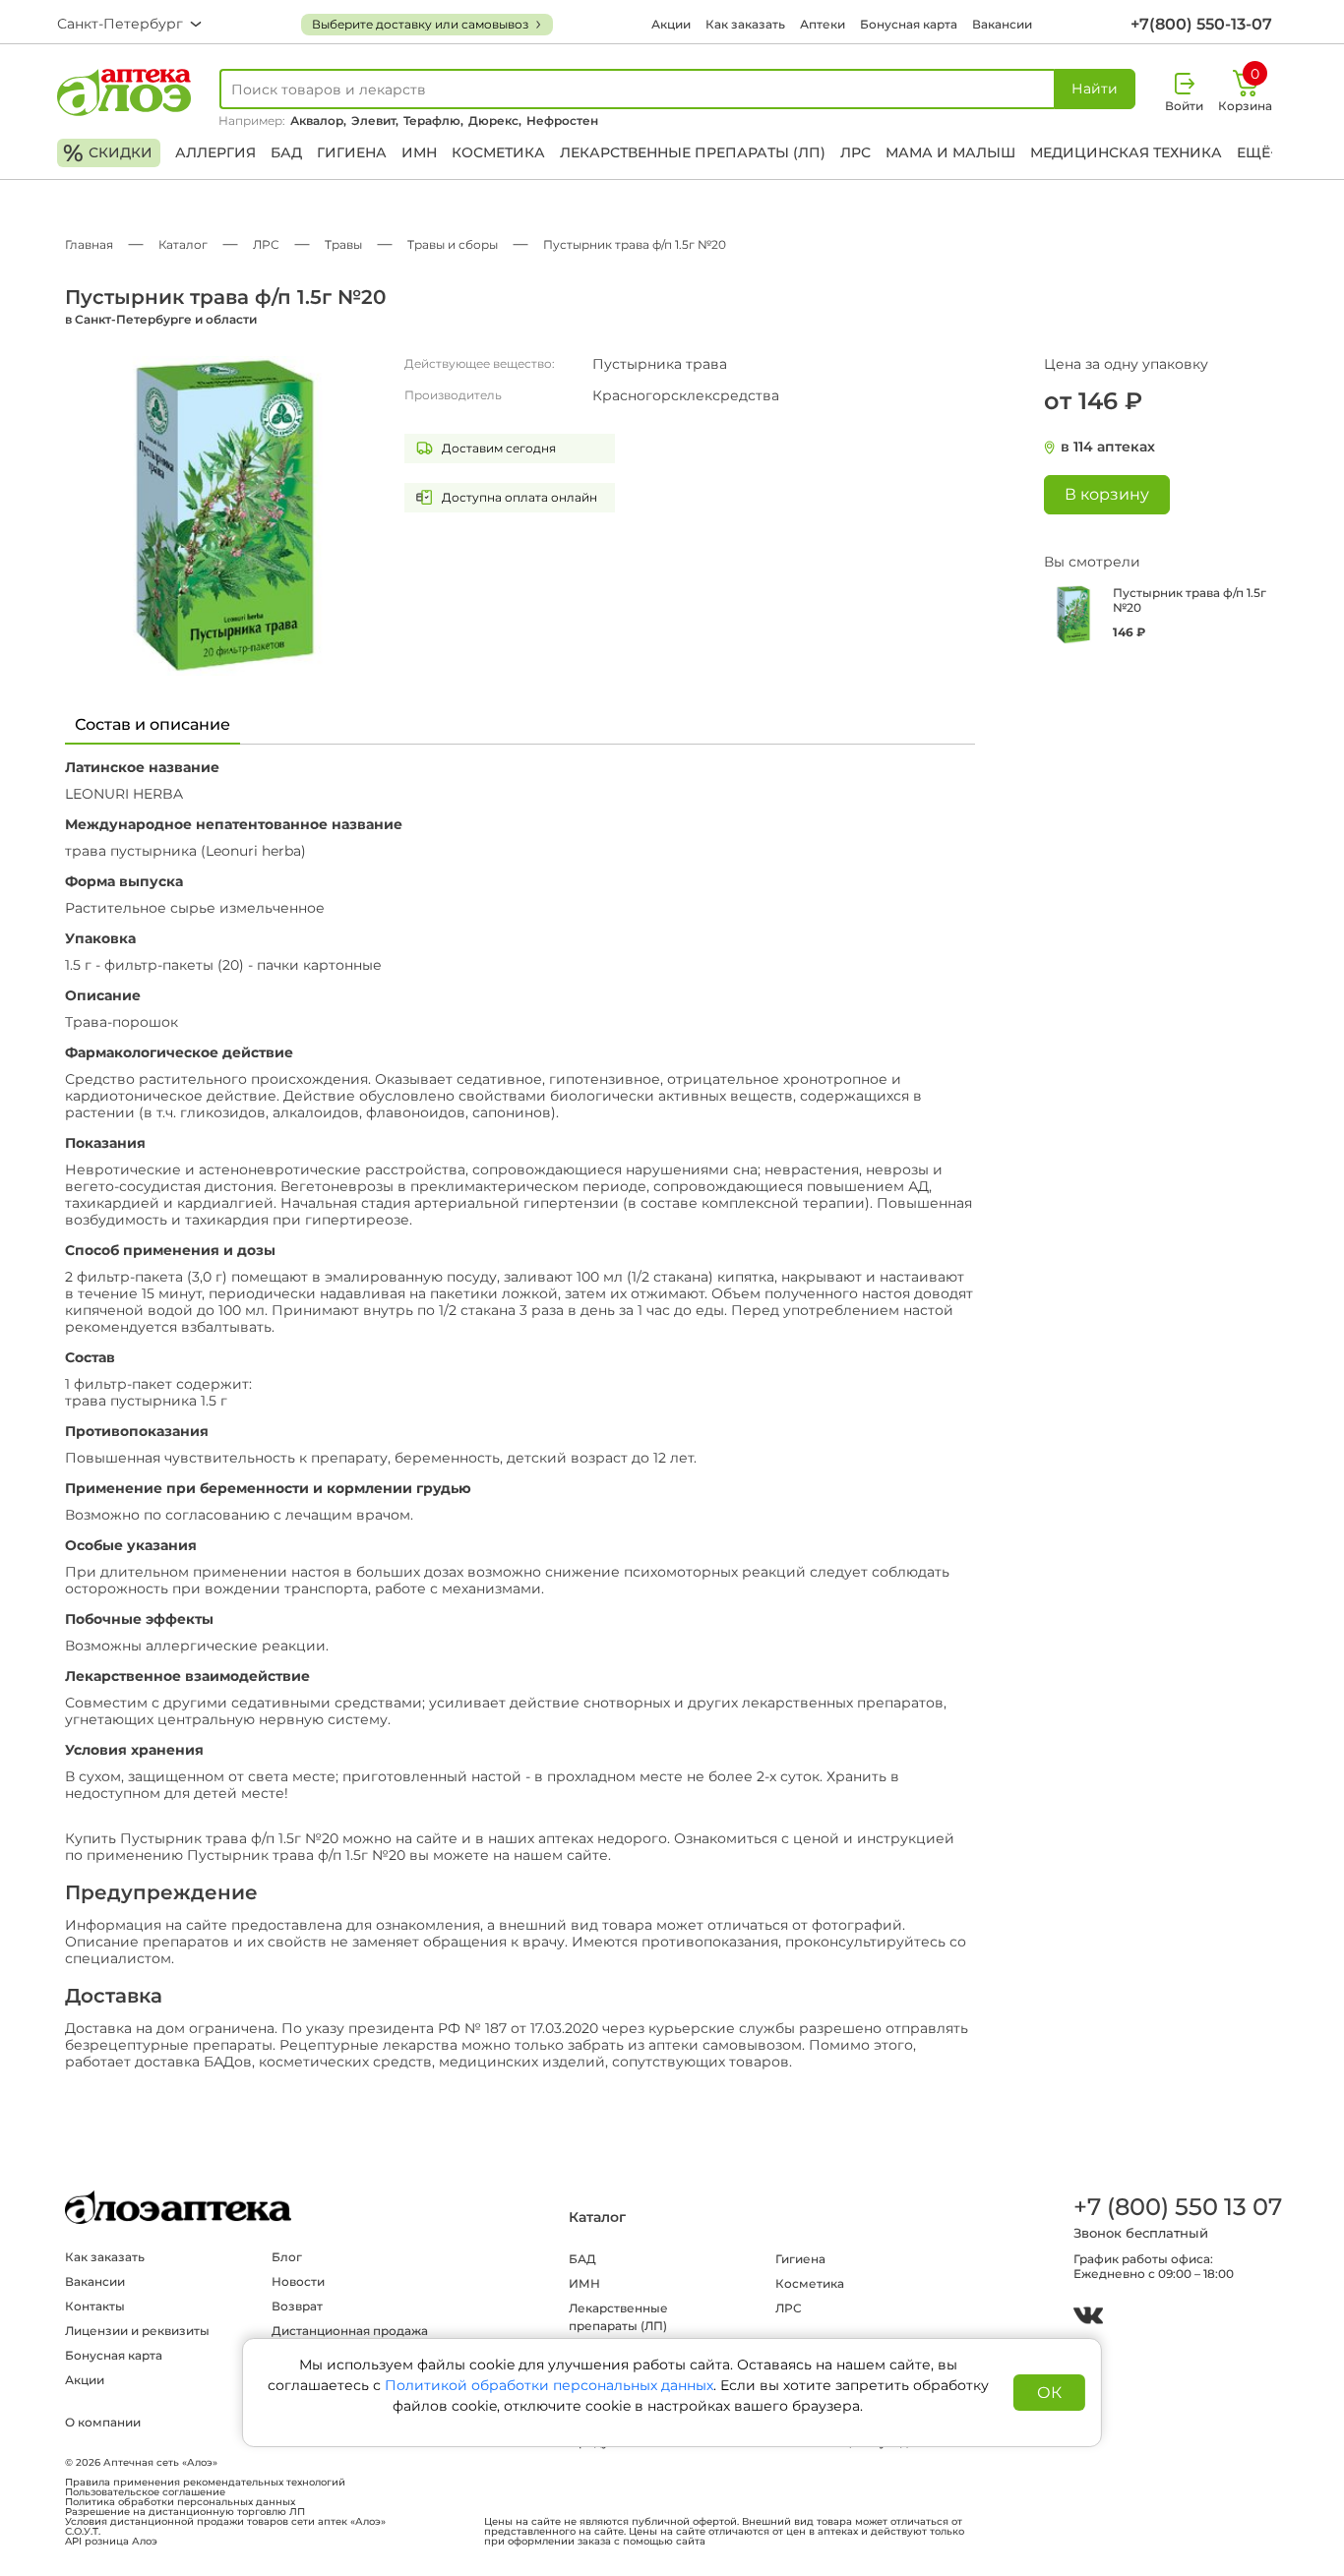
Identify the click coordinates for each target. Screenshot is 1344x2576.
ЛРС (855, 152)
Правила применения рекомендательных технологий (205, 2483)
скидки (108, 153)
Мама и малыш (950, 152)
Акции (671, 24)
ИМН (419, 152)
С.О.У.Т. (83, 2532)
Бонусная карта (909, 24)
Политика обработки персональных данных (180, 2502)
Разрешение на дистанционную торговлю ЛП (185, 2512)
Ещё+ (1257, 152)
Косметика (498, 152)
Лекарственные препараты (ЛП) (693, 152)
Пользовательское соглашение (145, 2492)
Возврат (297, 2306)
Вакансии (1002, 24)
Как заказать (745, 24)
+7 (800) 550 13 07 (1177, 2207)
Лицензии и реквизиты (137, 2331)
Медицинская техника (1126, 152)
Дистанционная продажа (350, 2331)
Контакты (95, 2306)
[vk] (1088, 2318)
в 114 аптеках (1108, 447)
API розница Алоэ (111, 2542)
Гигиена (352, 152)
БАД (286, 152)
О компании (103, 2422)
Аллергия (215, 152)
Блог (287, 2257)
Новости (298, 2281)
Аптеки (823, 24)
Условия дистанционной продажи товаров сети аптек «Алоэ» (225, 2522)
